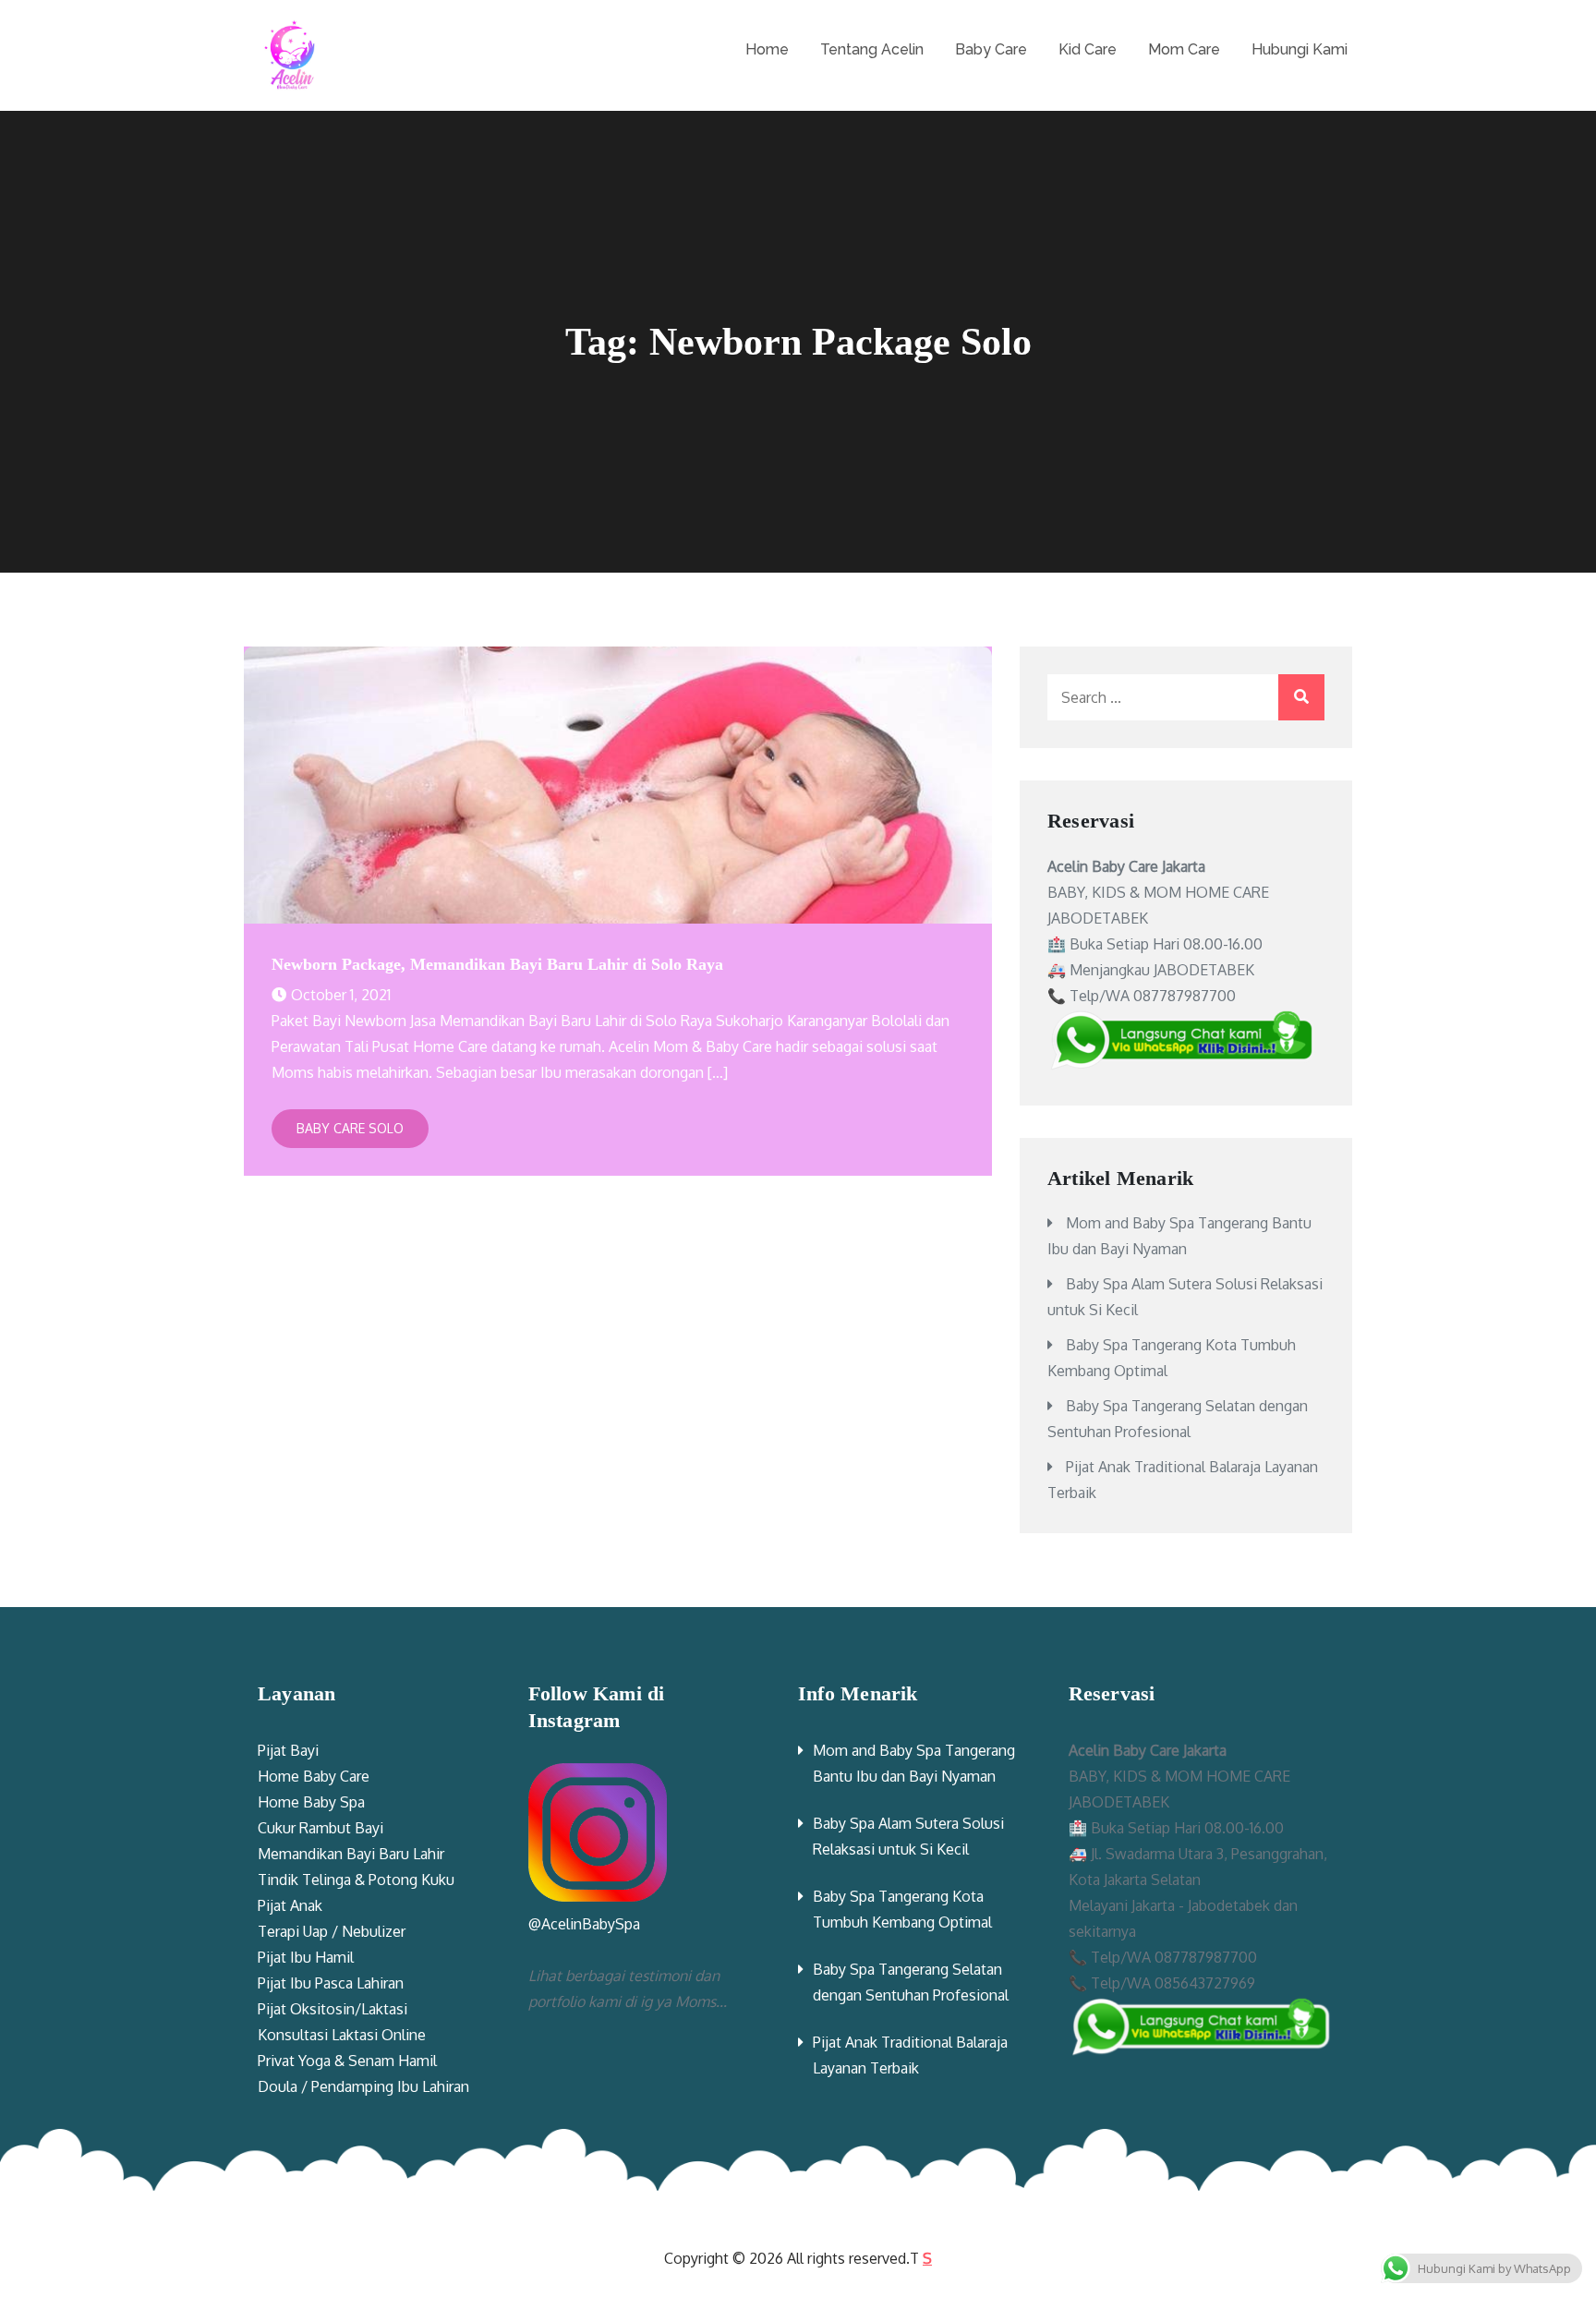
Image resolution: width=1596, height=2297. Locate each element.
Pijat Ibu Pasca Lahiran (331, 1983)
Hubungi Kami (1300, 49)
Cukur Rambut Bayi (320, 1828)
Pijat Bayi (288, 1750)
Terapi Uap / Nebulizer (332, 1931)
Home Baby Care (314, 1776)
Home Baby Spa (311, 1802)
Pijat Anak (290, 1905)
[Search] (1301, 697)
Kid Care (1088, 49)
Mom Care (1184, 49)
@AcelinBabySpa (584, 1924)
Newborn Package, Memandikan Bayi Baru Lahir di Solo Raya (497, 964)
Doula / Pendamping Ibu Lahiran (363, 2086)
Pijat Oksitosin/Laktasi (332, 2009)
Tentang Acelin (872, 49)
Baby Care (991, 49)
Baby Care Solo (350, 1128)
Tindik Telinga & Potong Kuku (356, 1880)
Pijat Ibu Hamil (306, 1957)
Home (767, 49)
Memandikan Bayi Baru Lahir (351, 1854)
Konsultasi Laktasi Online (342, 2035)
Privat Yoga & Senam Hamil (347, 2061)
